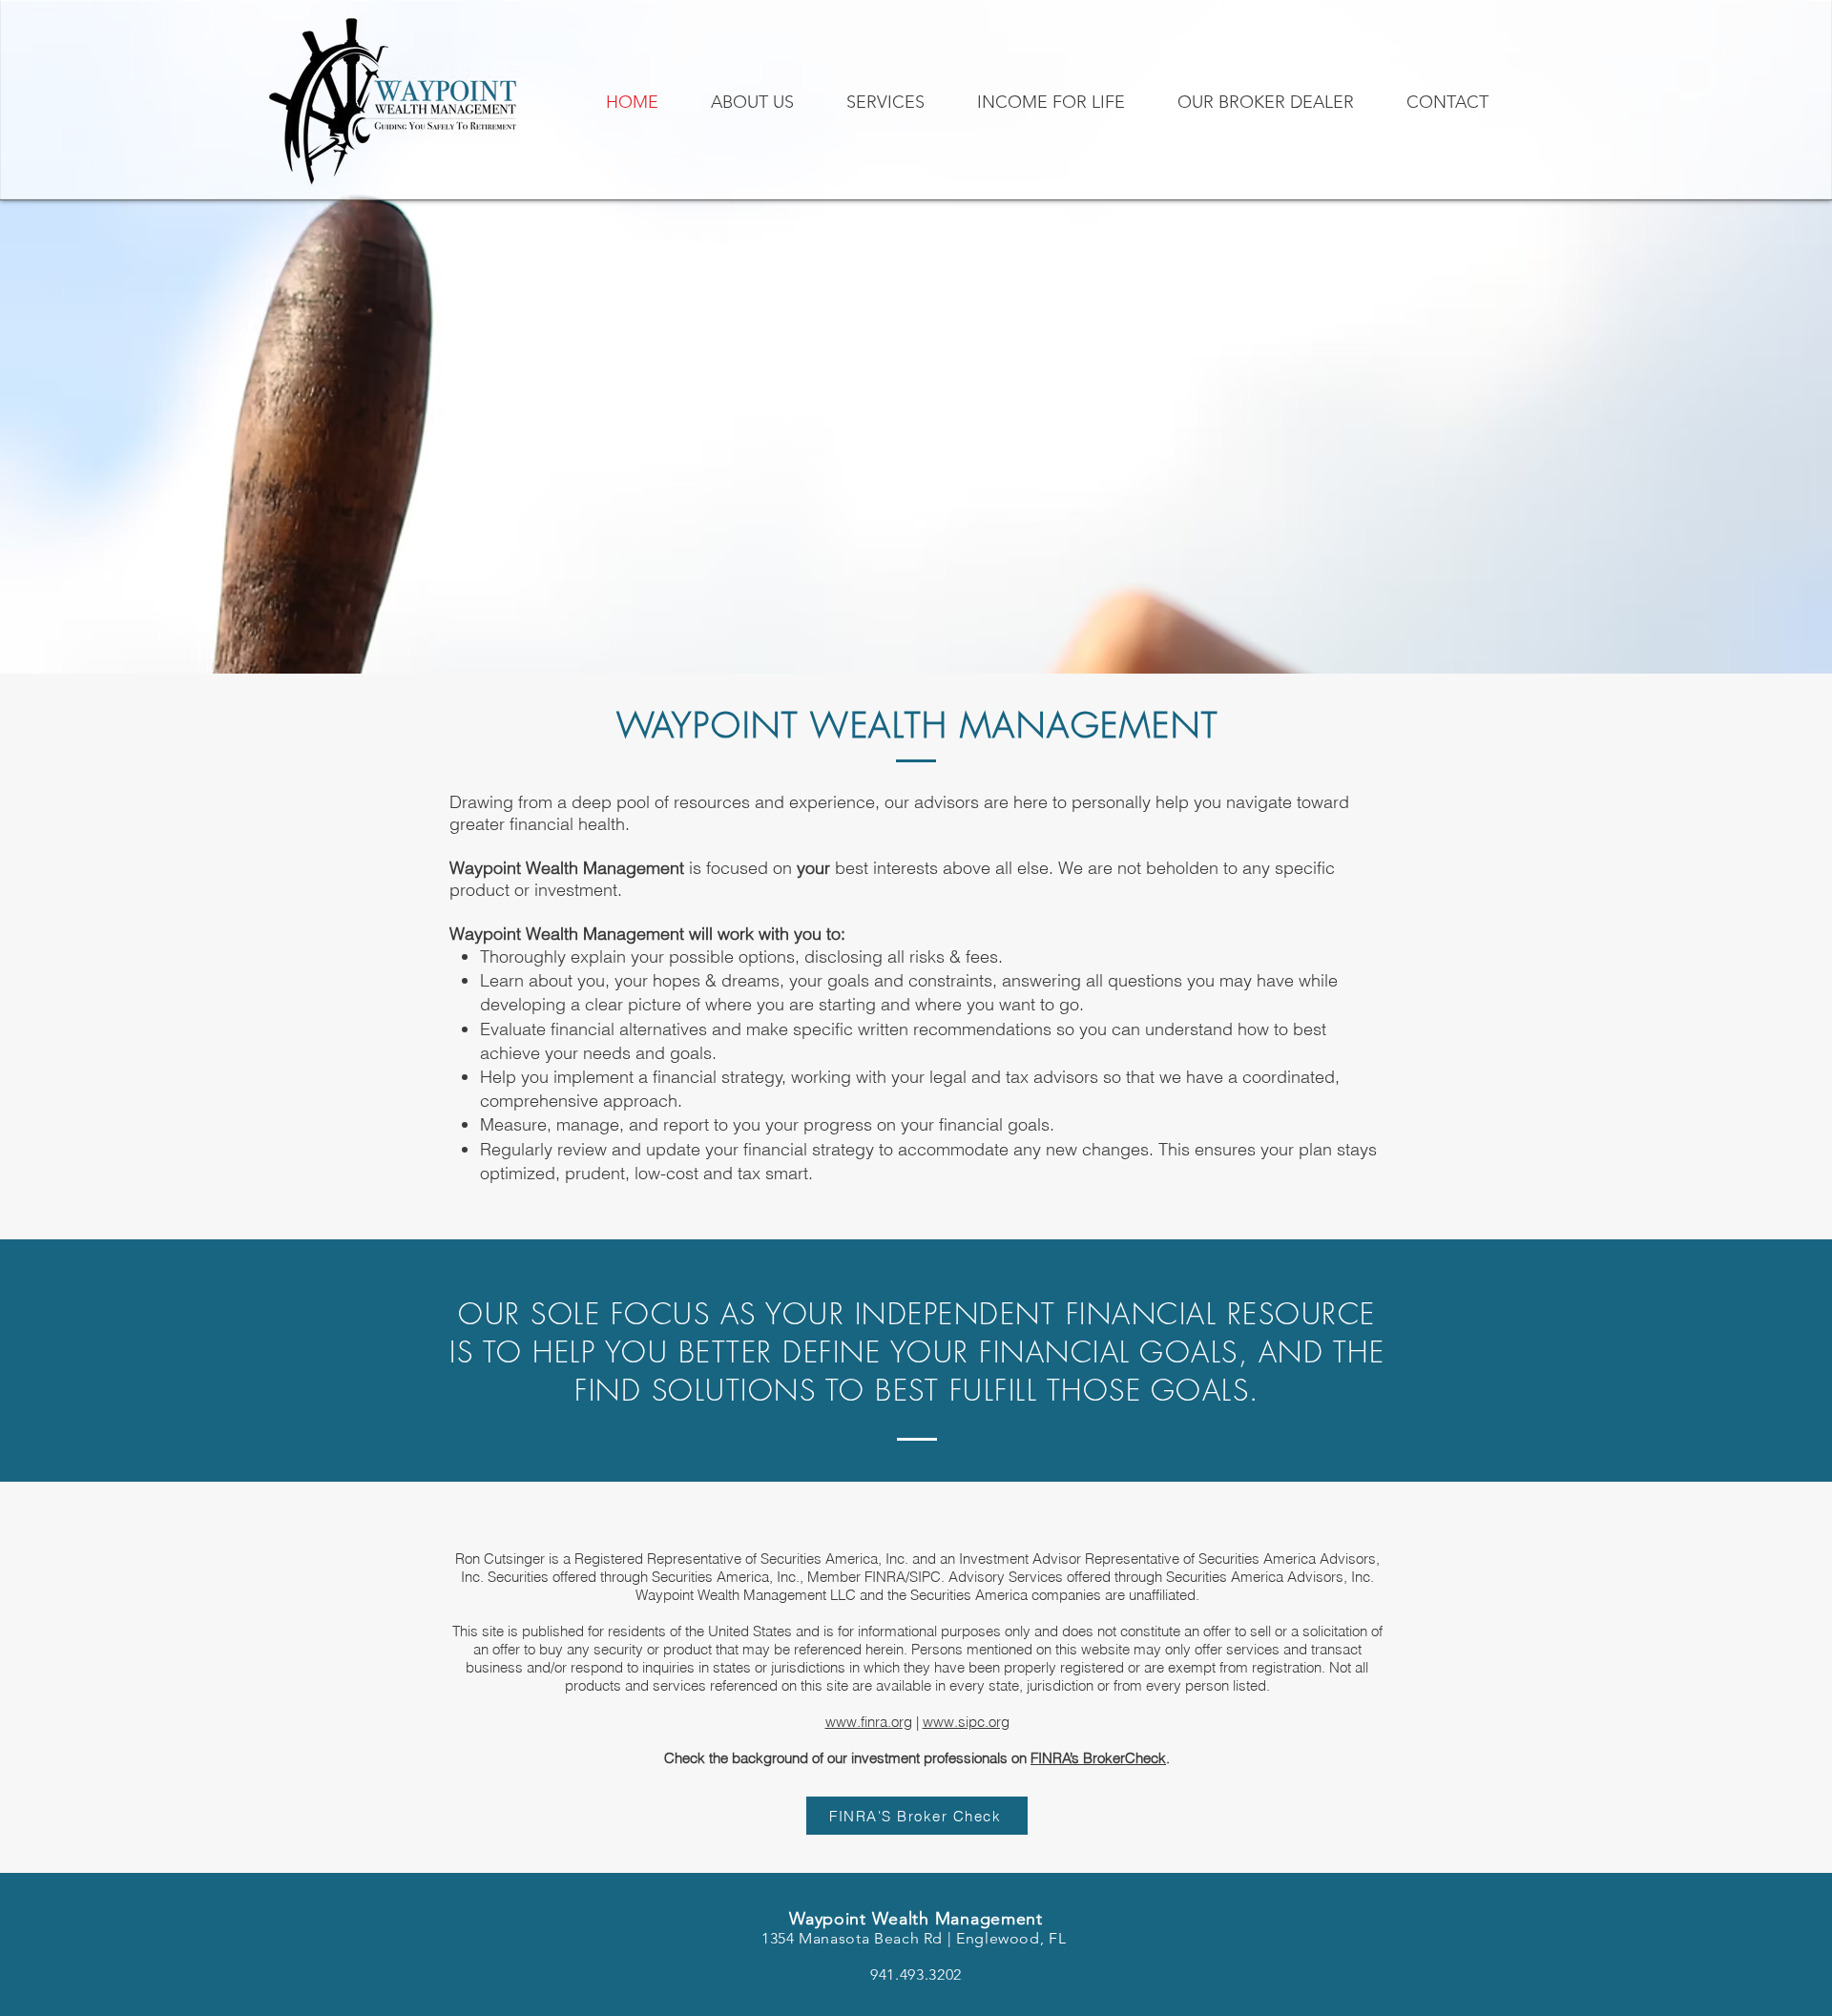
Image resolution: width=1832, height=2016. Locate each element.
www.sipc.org (966, 1722)
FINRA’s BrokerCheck (1098, 1758)
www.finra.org (869, 1722)
